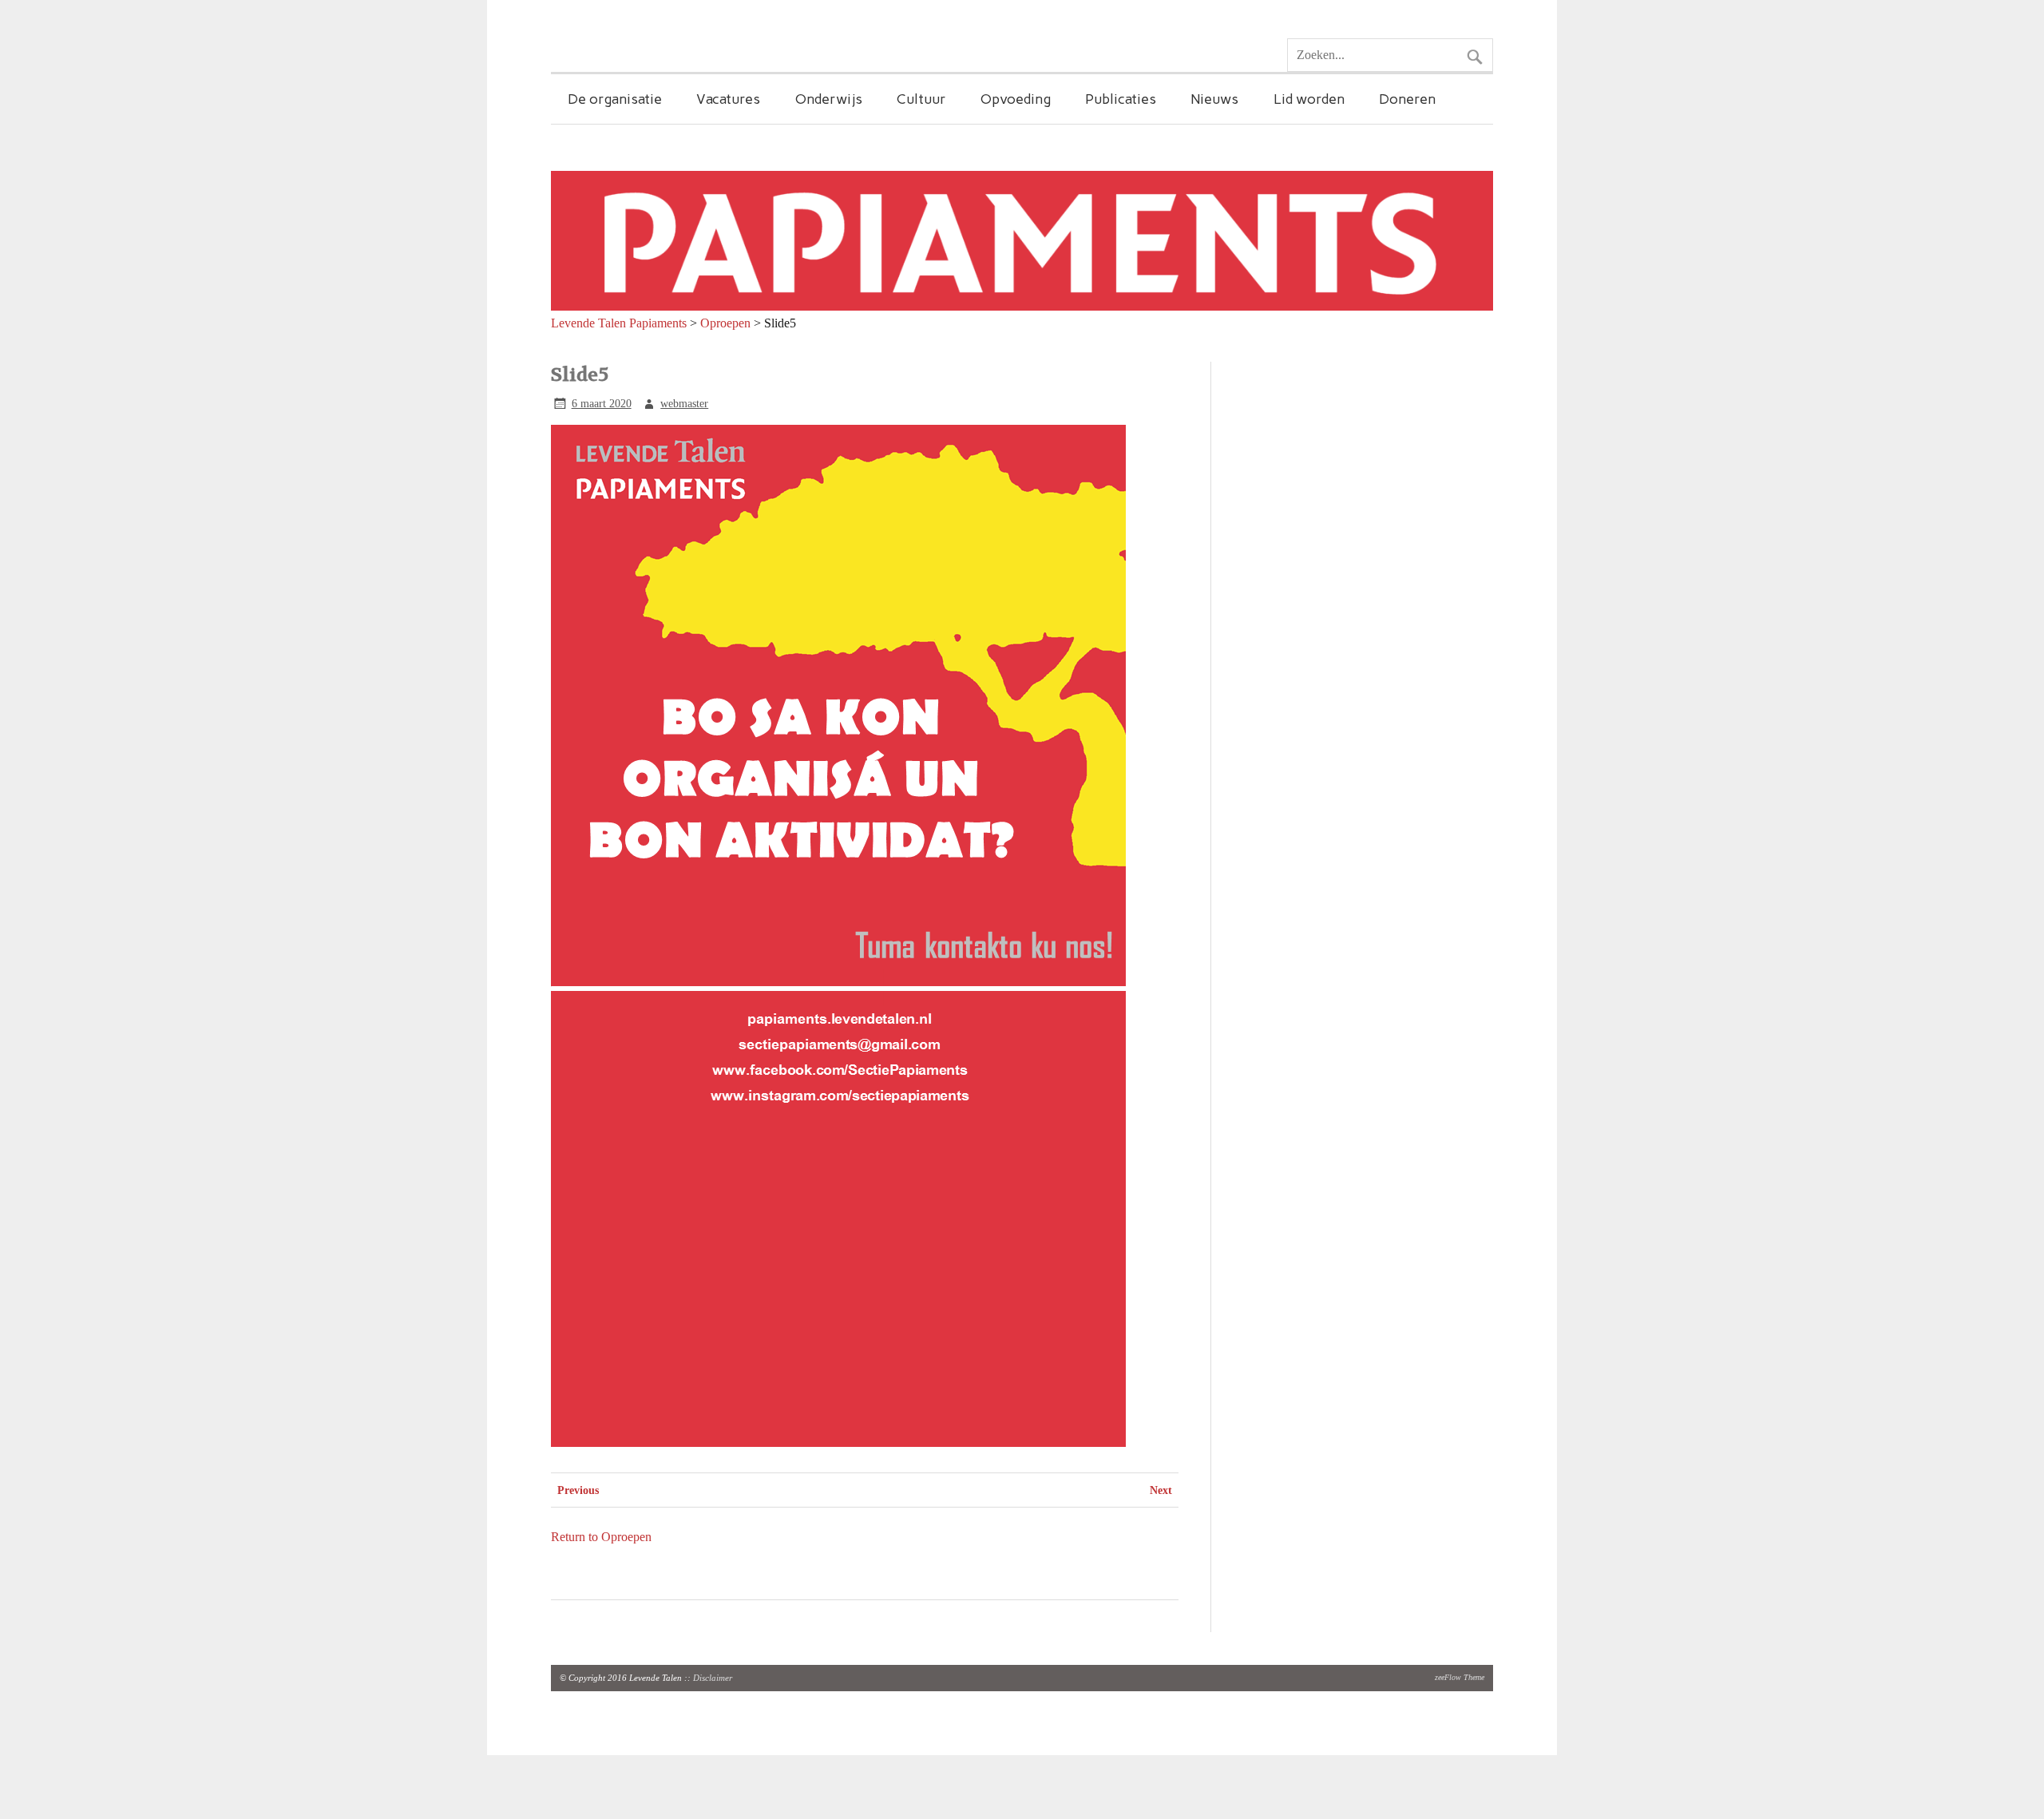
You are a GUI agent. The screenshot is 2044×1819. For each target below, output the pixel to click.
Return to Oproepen (601, 1537)
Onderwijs (829, 99)
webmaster (684, 403)
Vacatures (728, 99)
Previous (578, 1490)
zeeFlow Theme (1460, 1677)
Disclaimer (713, 1678)
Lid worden (1309, 99)
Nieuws (1214, 99)
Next (1161, 1490)
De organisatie (615, 99)
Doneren (1407, 99)
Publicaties (1121, 99)
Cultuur (921, 99)
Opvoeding (1016, 99)
